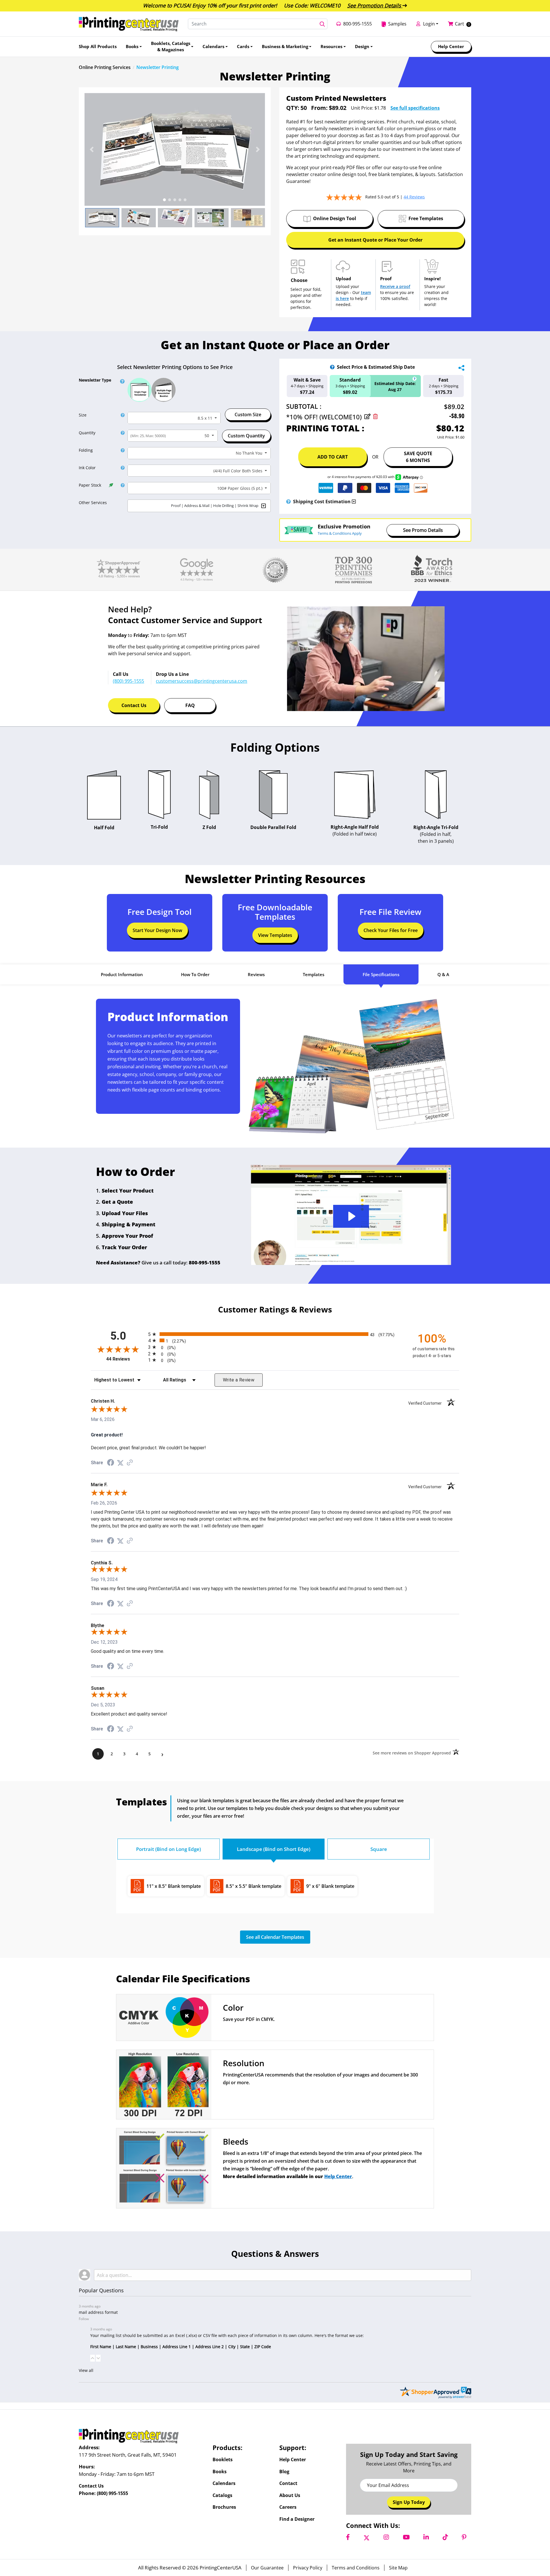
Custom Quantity (246, 436)
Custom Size (248, 414)
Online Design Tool (335, 218)
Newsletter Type (95, 380)
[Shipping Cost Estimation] (288, 502)
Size (83, 415)
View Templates (275, 935)
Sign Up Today (409, 2502)
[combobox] (174, 418)
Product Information (122, 974)
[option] (175, 149)
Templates (314, 974)
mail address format (98, 2312)
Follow (84, 2319)
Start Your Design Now (157, 930)
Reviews (256, 974)
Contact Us (134, 705)
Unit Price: (362, 108)
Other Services (93, 503)
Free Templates (426, 218)
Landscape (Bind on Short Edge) (274, 1849)
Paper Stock (90, 485)
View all (86, 2370)
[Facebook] (348, 2537)
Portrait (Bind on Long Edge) (168, 1849)
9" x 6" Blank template (330, 1886)
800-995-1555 (205, 1263)
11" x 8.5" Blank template (174, 1886)
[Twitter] (367, 2537)
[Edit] (368, 417)
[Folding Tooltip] (121, 450)
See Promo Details (423, 530)
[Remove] (375, 417)
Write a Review (239, 1380)
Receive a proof (395, 286)
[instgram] (386, 2537)
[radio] (275, 1334)
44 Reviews (126, 1359)
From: (318, 108)
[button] (92, 149)
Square (379, 1849)
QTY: (293, 108)
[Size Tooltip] (121, 415)
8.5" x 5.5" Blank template (254, 1886)
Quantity (87, 433)
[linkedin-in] (426, 2537)
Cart (459, 24)
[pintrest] (464, 2537)
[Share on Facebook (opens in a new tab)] (111, 1463)
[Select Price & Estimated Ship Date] (332, 367)
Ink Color (87, 468)
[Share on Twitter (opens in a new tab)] (120, 1463)
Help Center (338, 2176)
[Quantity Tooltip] (121, 433)
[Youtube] (406, 2537)
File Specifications (381, 974)
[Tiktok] (445, 2537)
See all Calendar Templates (275, 1937)
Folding (86, 450)
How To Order (195, 974)
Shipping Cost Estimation (322, 502)
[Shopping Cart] (451, 24)
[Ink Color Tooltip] (121, 468)
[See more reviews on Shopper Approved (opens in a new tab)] (130, 1463)
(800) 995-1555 (112, 2493)
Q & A (443, 974)
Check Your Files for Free (391, 930)
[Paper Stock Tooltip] (121, 485)
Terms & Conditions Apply (340, 534)
